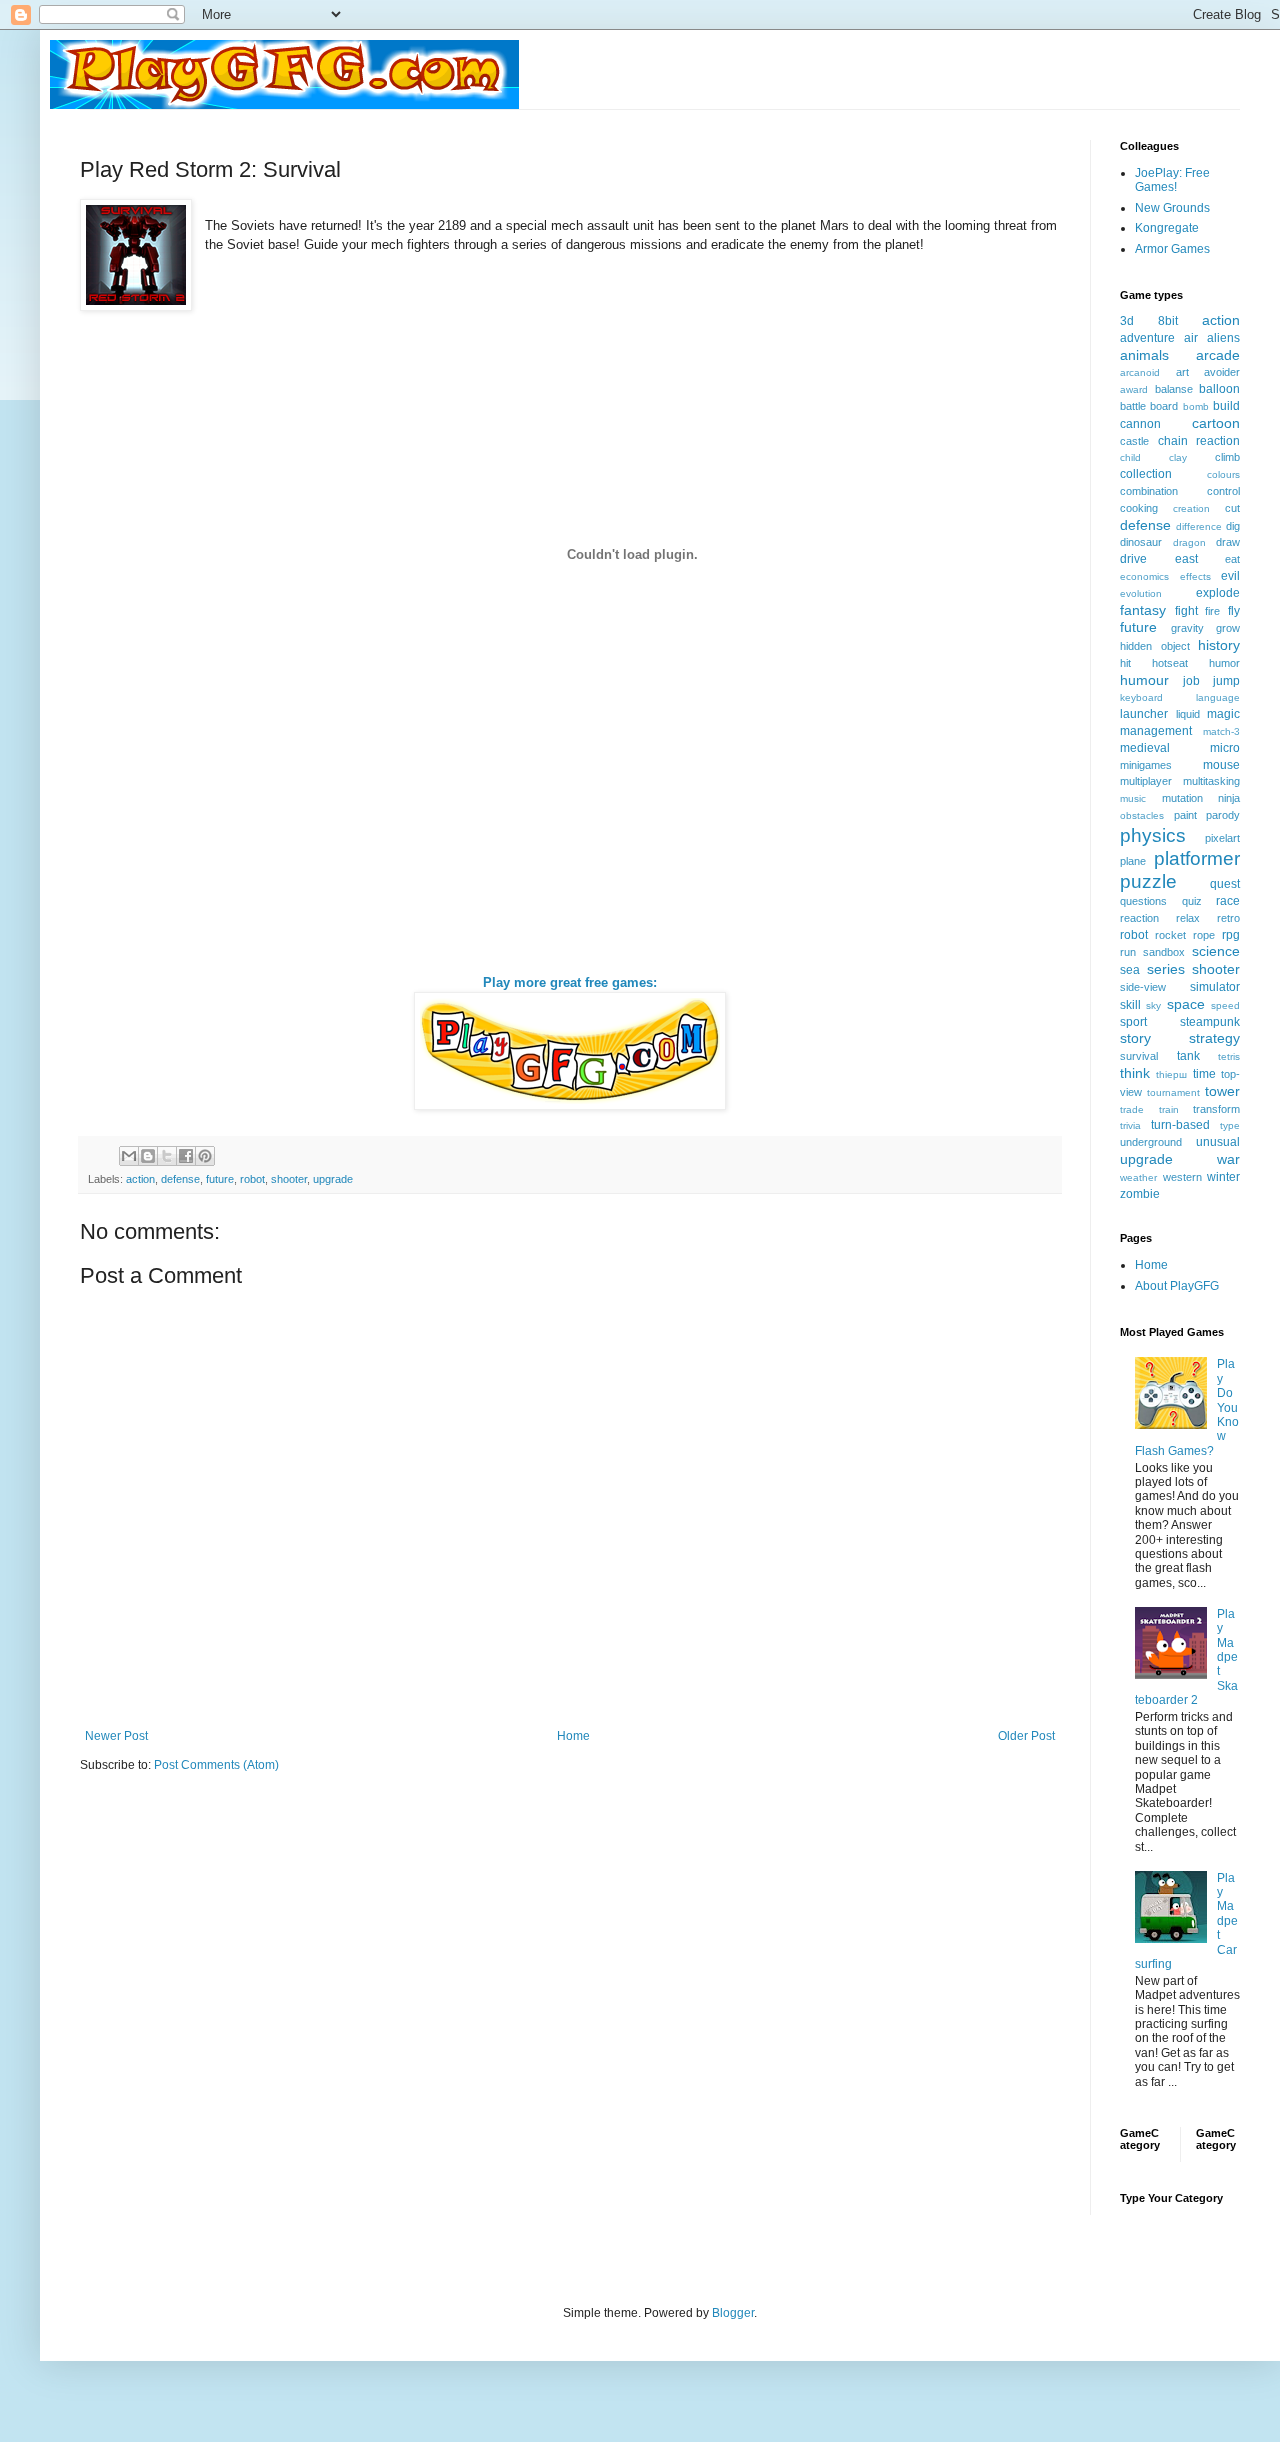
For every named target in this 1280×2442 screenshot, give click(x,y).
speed (1225, 1005)
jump (1226, 681)
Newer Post (116, 1736)
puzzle (1148, 881)
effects (1195, 576)
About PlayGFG (1177, 1286)
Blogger (733, 2313)
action (140, 1179)
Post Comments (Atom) (216, 1765)
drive (1133, 559)
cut (1232, 508)
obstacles (1142, 815)
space (1186, 1004)
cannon (1140, 424)
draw (1228, 542)
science (1216, 951)
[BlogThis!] (148, 1156)
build (1226, 406)
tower (1222, 1091)
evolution (1141, 593)
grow (1228, 628)
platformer (1197, 858)
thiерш (1171, 1074)
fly (1234, 611)
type (1230, 1125)
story (1135, 1038)
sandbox (1164, 952)
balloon (1219, 389)
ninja (1229, 798)
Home (573, 1736)
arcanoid (1140, 372)
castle (1134, 441)
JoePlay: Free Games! (1172, 180)
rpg (1231, 935)
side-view (1143, 987)
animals (1144, 355)
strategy (1214, 1038)
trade (1132, 1109)
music (1133, 798)
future (220, 1179)
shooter (289, 1179)
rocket (1170, 935)
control (1223, 491)
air (1191, 338)
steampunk (1210, 1022)
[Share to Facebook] (186, 1156)
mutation (1182, 798)
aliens (1223, 338)
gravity (1187, 628)
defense (180, 1179)
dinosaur (1141, 542)
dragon (1189, 542)
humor (1224, 663)
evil (1230, 576)
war (1228, 1159)
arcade (1218, 355)
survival (1139, 1056)
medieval (1145, 748)
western (1182, 1177)
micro (1225, 748)
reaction (1139, 918)
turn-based (1180, 1125)
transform (1216, 1109)
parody (1223, 815)
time (1204, 1074)
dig (1233, 526)
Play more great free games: (570, 982)
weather (1138, 1177)
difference (1199, 526)
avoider (1222, 372)
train (1169, 1109)
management (1156, 731)
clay (1178, 457)
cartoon (1216, 423)
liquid (1188, 714)
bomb (1196, 406)
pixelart (1222, 838)
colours (1223, 474)
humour (1144, 680)
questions (1143, 901)
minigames (1146, 765)
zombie (1140, 1194)
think (1135, 1073)
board (1164, 406)
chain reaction (1199, 441)
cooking (1139, 508)
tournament (1173, 1092)
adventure (1147, 338)
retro (1228, 918)
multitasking (1211, 781)
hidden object (1155, 646)
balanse (1174, 389)
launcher (1144, 714)
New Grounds (1172, 208)
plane (1133, 861)
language (1218, 697)
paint (1185, 815)
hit (1125, 663)
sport (1133, 1022)
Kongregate (1167, 228)
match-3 (1221, 731)
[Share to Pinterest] (205, 1156)
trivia (1130, 1125)
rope (1204, 935)
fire (1212, 611)
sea (1130, 970)
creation (1191, 508)
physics (1153, 835)
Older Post (1026, 1736)
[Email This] (129, 1156)
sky (1153, 1005)
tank (1188, 1056)
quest (1225, 884)
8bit (1168, 321)
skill (1130, 1005)
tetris (1229, 1056)
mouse (1221, 765)
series (1166, 969)
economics (1144, 576)
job (1191, 681)
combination (1149, 491)
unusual (1218, 1142)
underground (1151, 1142)
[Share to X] (167, 1156)
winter (1223, 1177)
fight (1186, 611)
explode (1218, 593)
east (1186, 559)
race (1228, 901)
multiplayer (1146, 781)
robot (252, 1179)
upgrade (333, 1179)
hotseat (1170, 663)
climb (1227, 457)
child (1130, 457)
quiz (1192, 901)
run (1128, 952)
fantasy (1143, 610)
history (1219, 645)
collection (1146, 474)
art (1182, 372)
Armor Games (1172, 249)
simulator (1215, 987)
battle (1133, 406)
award (1134, 389)
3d (1127, 321)
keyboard (1141, 697)
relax (1188, 918)
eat (1232, 559)
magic (1223, 714)
